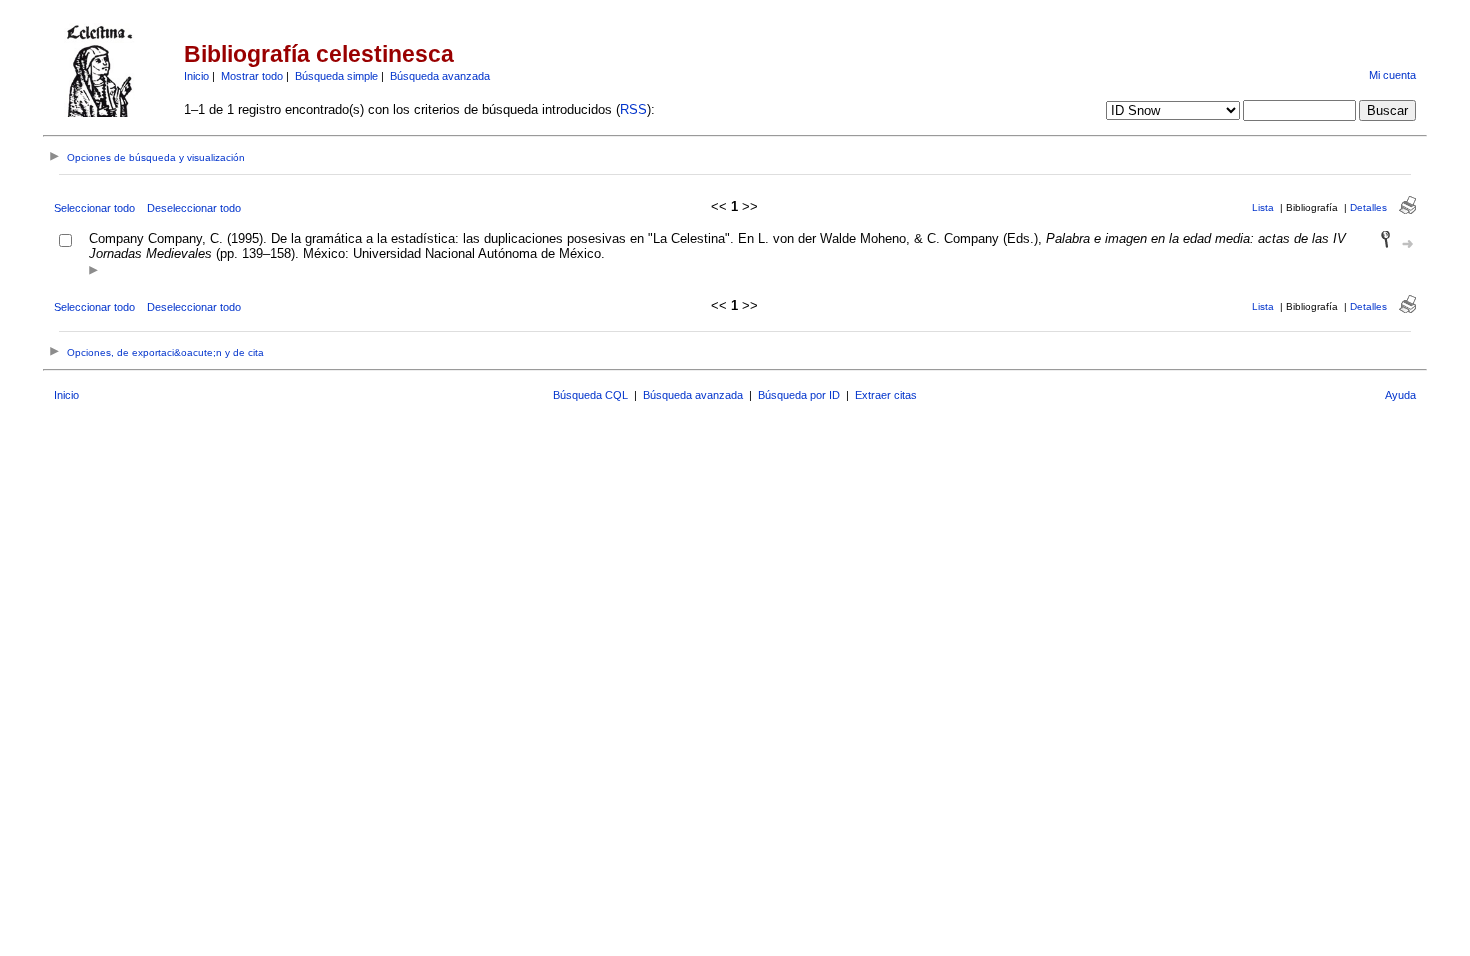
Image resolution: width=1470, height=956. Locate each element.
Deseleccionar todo (194, 208)
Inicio (196, 76)
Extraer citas (886, 395)
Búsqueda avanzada (440, 76)
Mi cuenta (1392, 75)
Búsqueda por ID (799, 395)
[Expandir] (93, 271)
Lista (1263, 207)
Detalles (1368, 207)
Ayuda (1400, 395)
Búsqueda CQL (590, 395)
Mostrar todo (252, 76)
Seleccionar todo (94, 208)
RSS (633, 109)
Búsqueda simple (336, 76)
